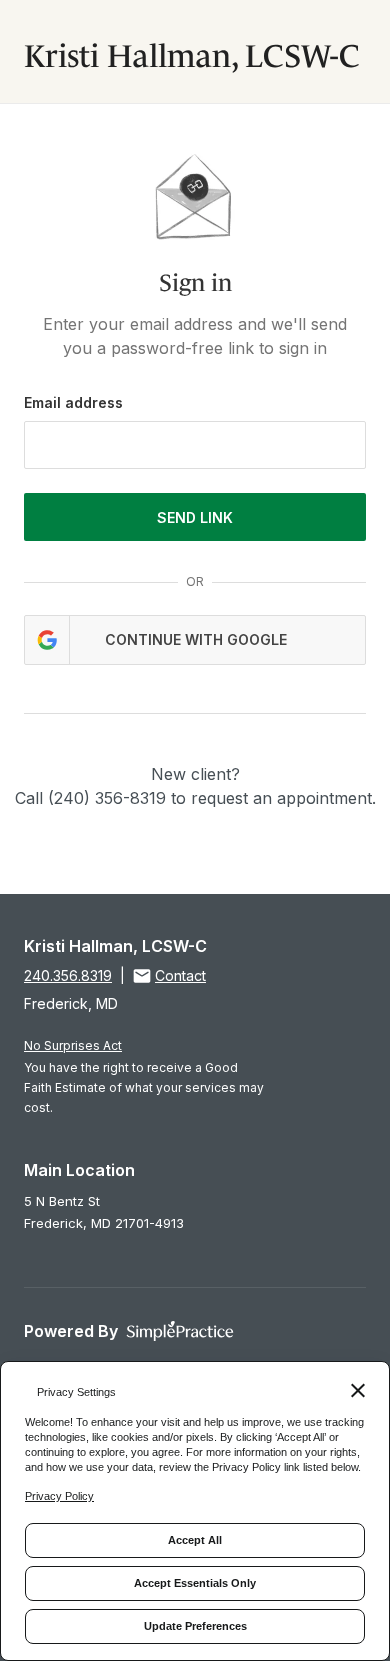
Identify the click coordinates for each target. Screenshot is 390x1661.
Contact (180, 975)
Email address (73, 402)
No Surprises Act (73, 1045)
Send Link (195, 517)
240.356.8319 (68, 975)
